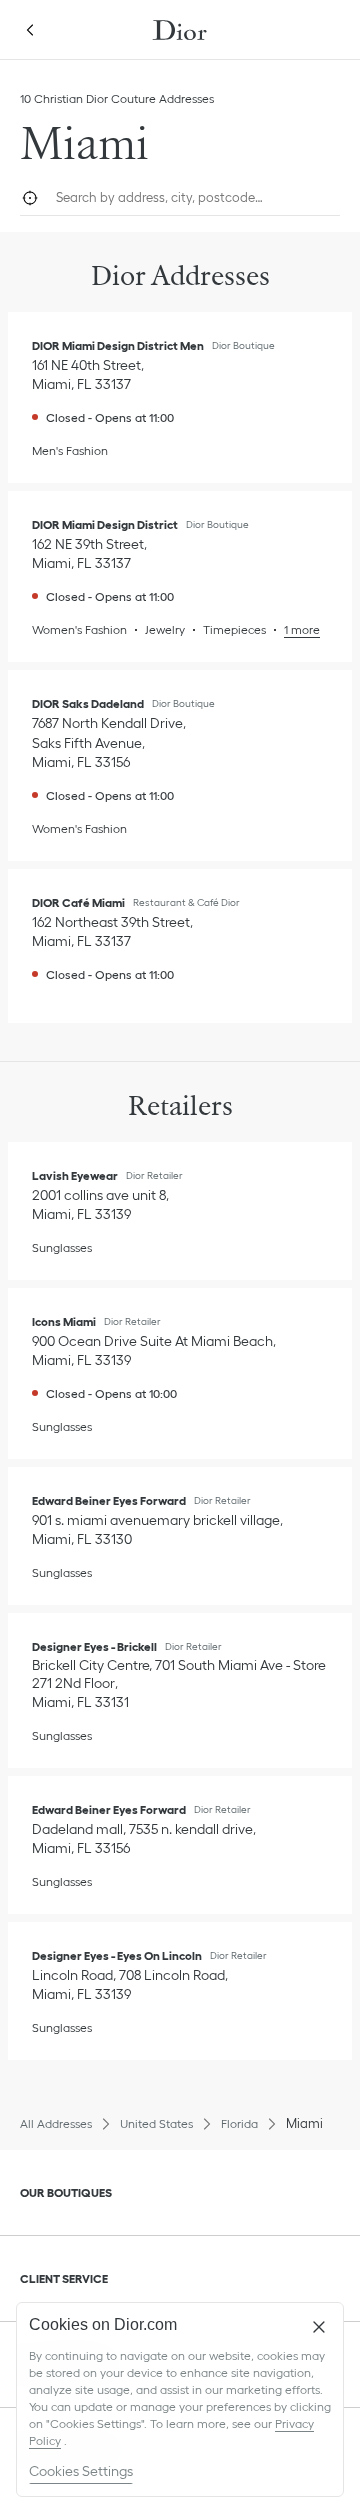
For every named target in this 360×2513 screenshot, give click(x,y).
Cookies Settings (81, 2471)
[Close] (319, 2327)
